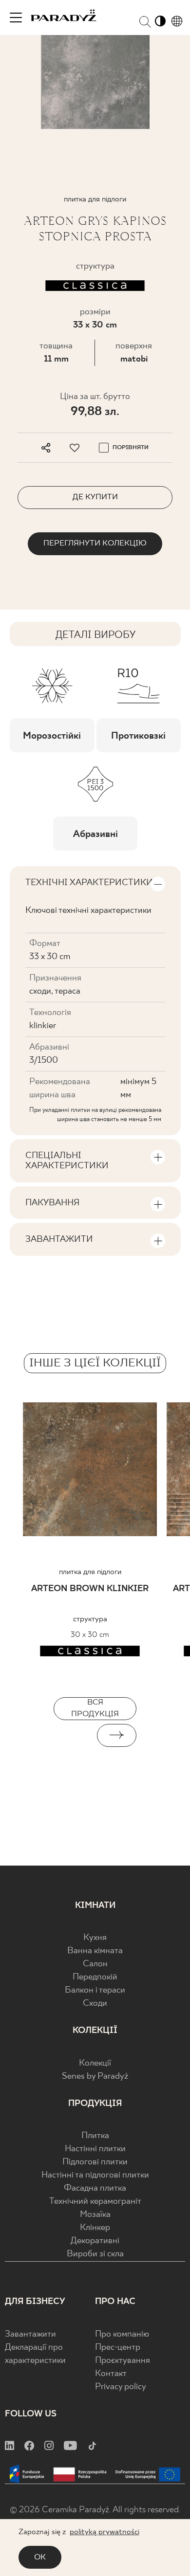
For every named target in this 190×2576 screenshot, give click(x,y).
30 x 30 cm (90, 1635)
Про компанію (122, 2334)
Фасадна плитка (95, 2188)
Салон (95, 1964)
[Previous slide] (73, 1735)
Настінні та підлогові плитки (95, 2175)
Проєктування (123, 2361)
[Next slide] (117, 1735)
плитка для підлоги (90, 1572)
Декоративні (95, 2241)
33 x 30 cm (95, 325)
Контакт (111, 2374)
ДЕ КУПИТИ (95, 497)
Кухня (95, 1938)
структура (90, 1619)
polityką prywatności (104, 2532)
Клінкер (95, 2228)
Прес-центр (118, 2348)
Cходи (95, 2004)
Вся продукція (95, 1708)
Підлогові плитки (95, 2162)
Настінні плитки (95, 2149)
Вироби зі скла (95, 2254)
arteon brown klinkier (90, 1589)
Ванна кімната (95, 1951)
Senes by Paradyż (95, 2077)
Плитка (95, 2136)
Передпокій (95, 1977)
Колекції (95, 2063)
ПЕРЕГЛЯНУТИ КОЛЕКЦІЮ (95, 543)
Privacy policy (121, 2387)
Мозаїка (95, 2215)
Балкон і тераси (95, 1990)
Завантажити (30, 2334)
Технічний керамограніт (95, 2202)
